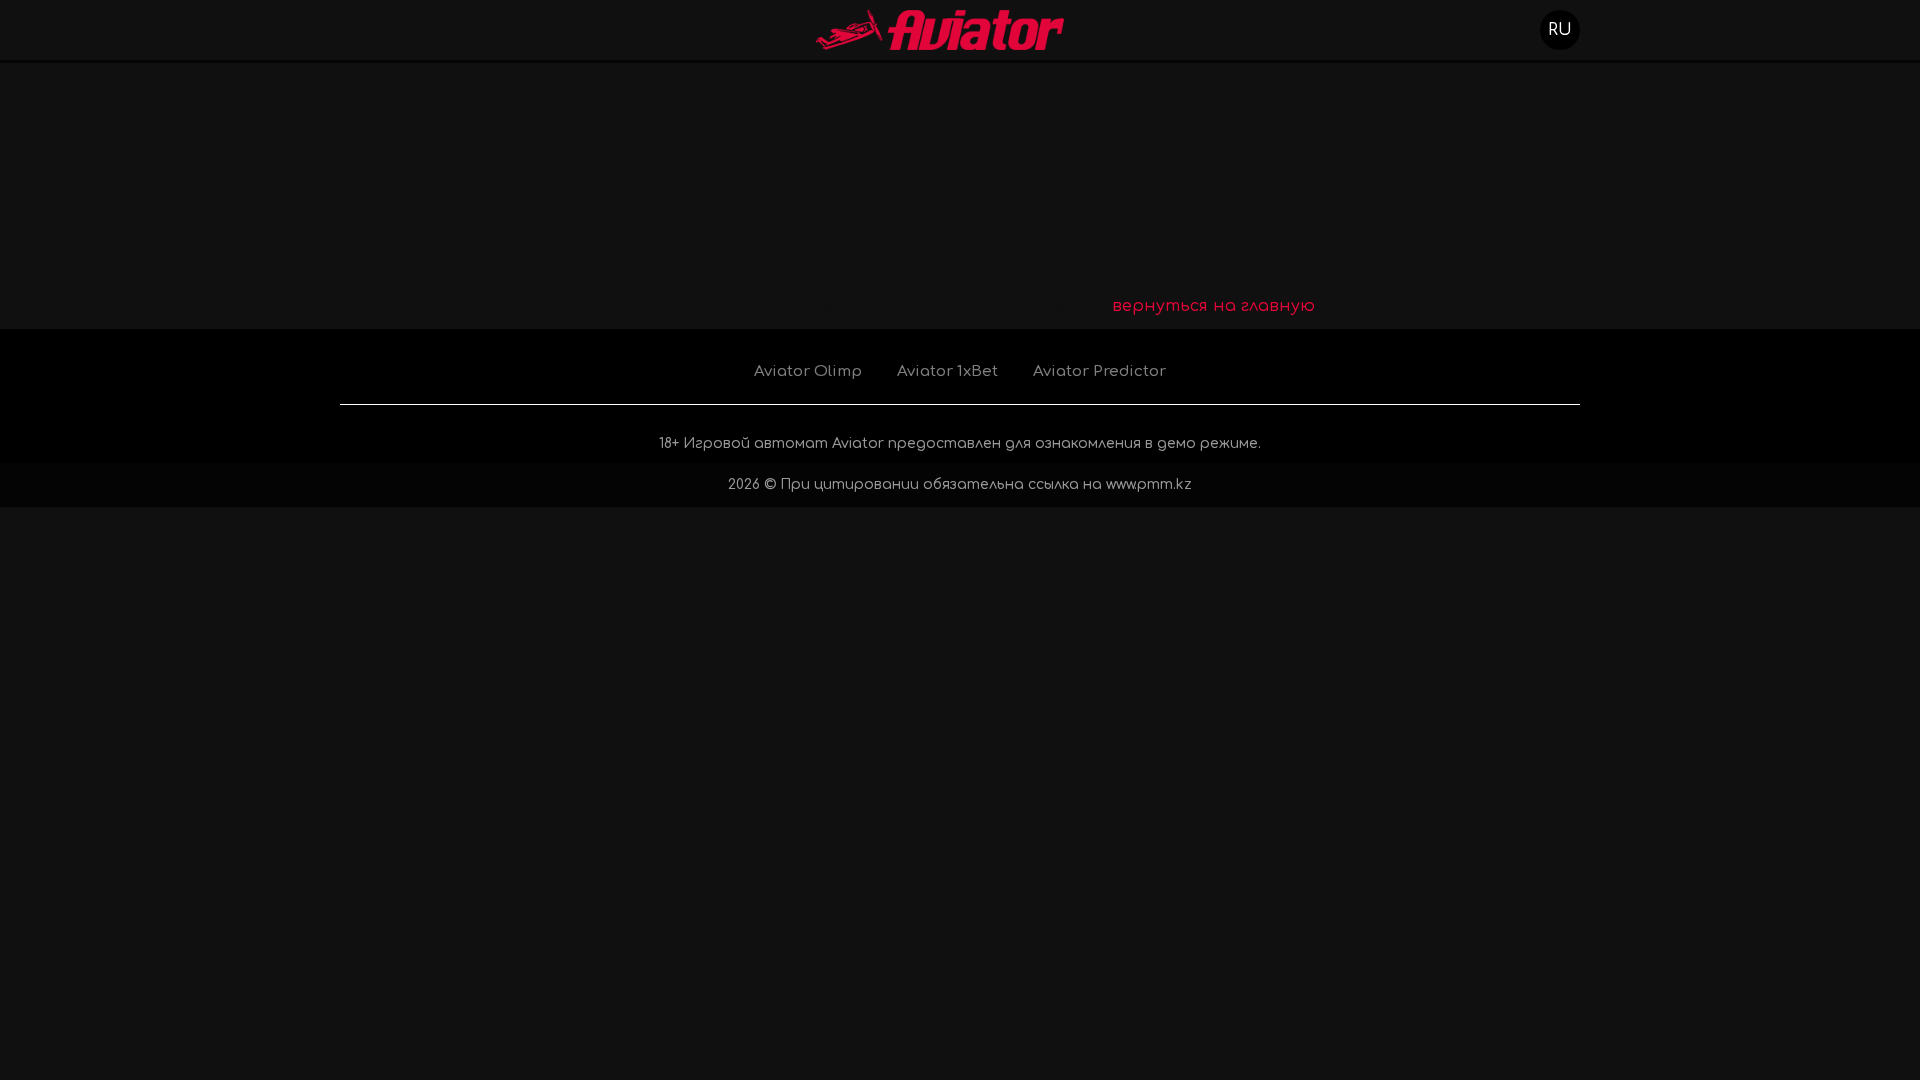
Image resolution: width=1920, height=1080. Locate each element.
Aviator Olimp (808, 371)
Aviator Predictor (1099, 371)
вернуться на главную (1213, 306)
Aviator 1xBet (947, 371)
